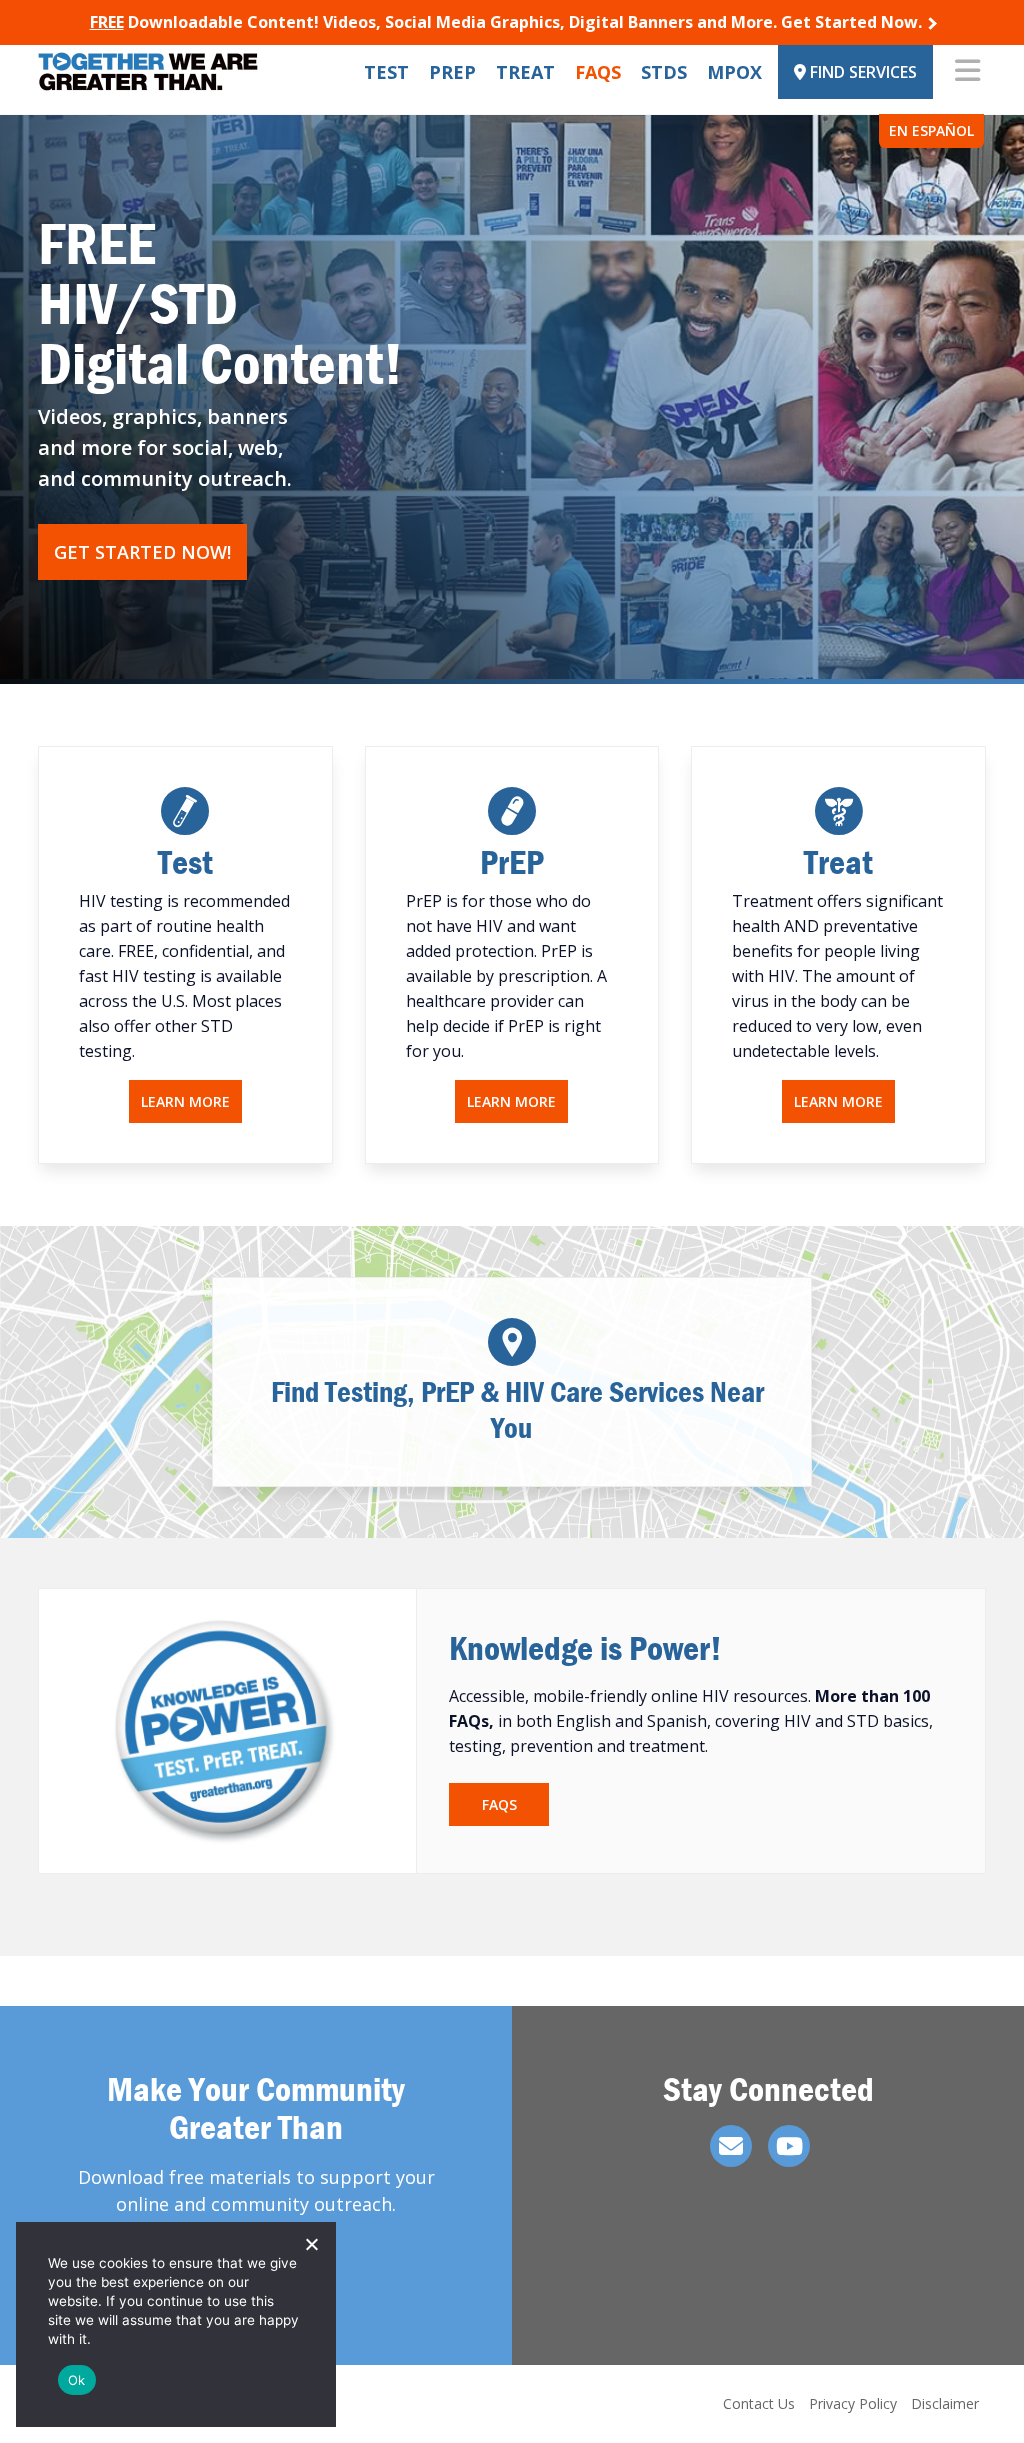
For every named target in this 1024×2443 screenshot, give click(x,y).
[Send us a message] (731, 2146)
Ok (77, 2380)
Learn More (185, 1101)
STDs (664, 72)
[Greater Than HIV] (148, 71)
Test (386, 72)
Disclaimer (945, 2403)
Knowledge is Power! (585, 1647)
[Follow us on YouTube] (789, 2146)
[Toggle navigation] (967, 72)
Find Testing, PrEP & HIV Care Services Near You (511, 1409)
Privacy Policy (853, 2403)
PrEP (452, 72)
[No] (311, 2244)
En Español (931, 130)
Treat (525, 72)
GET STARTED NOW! (142, 552)
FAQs (598, 72)
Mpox (734, 72)
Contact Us (759, 2403)
